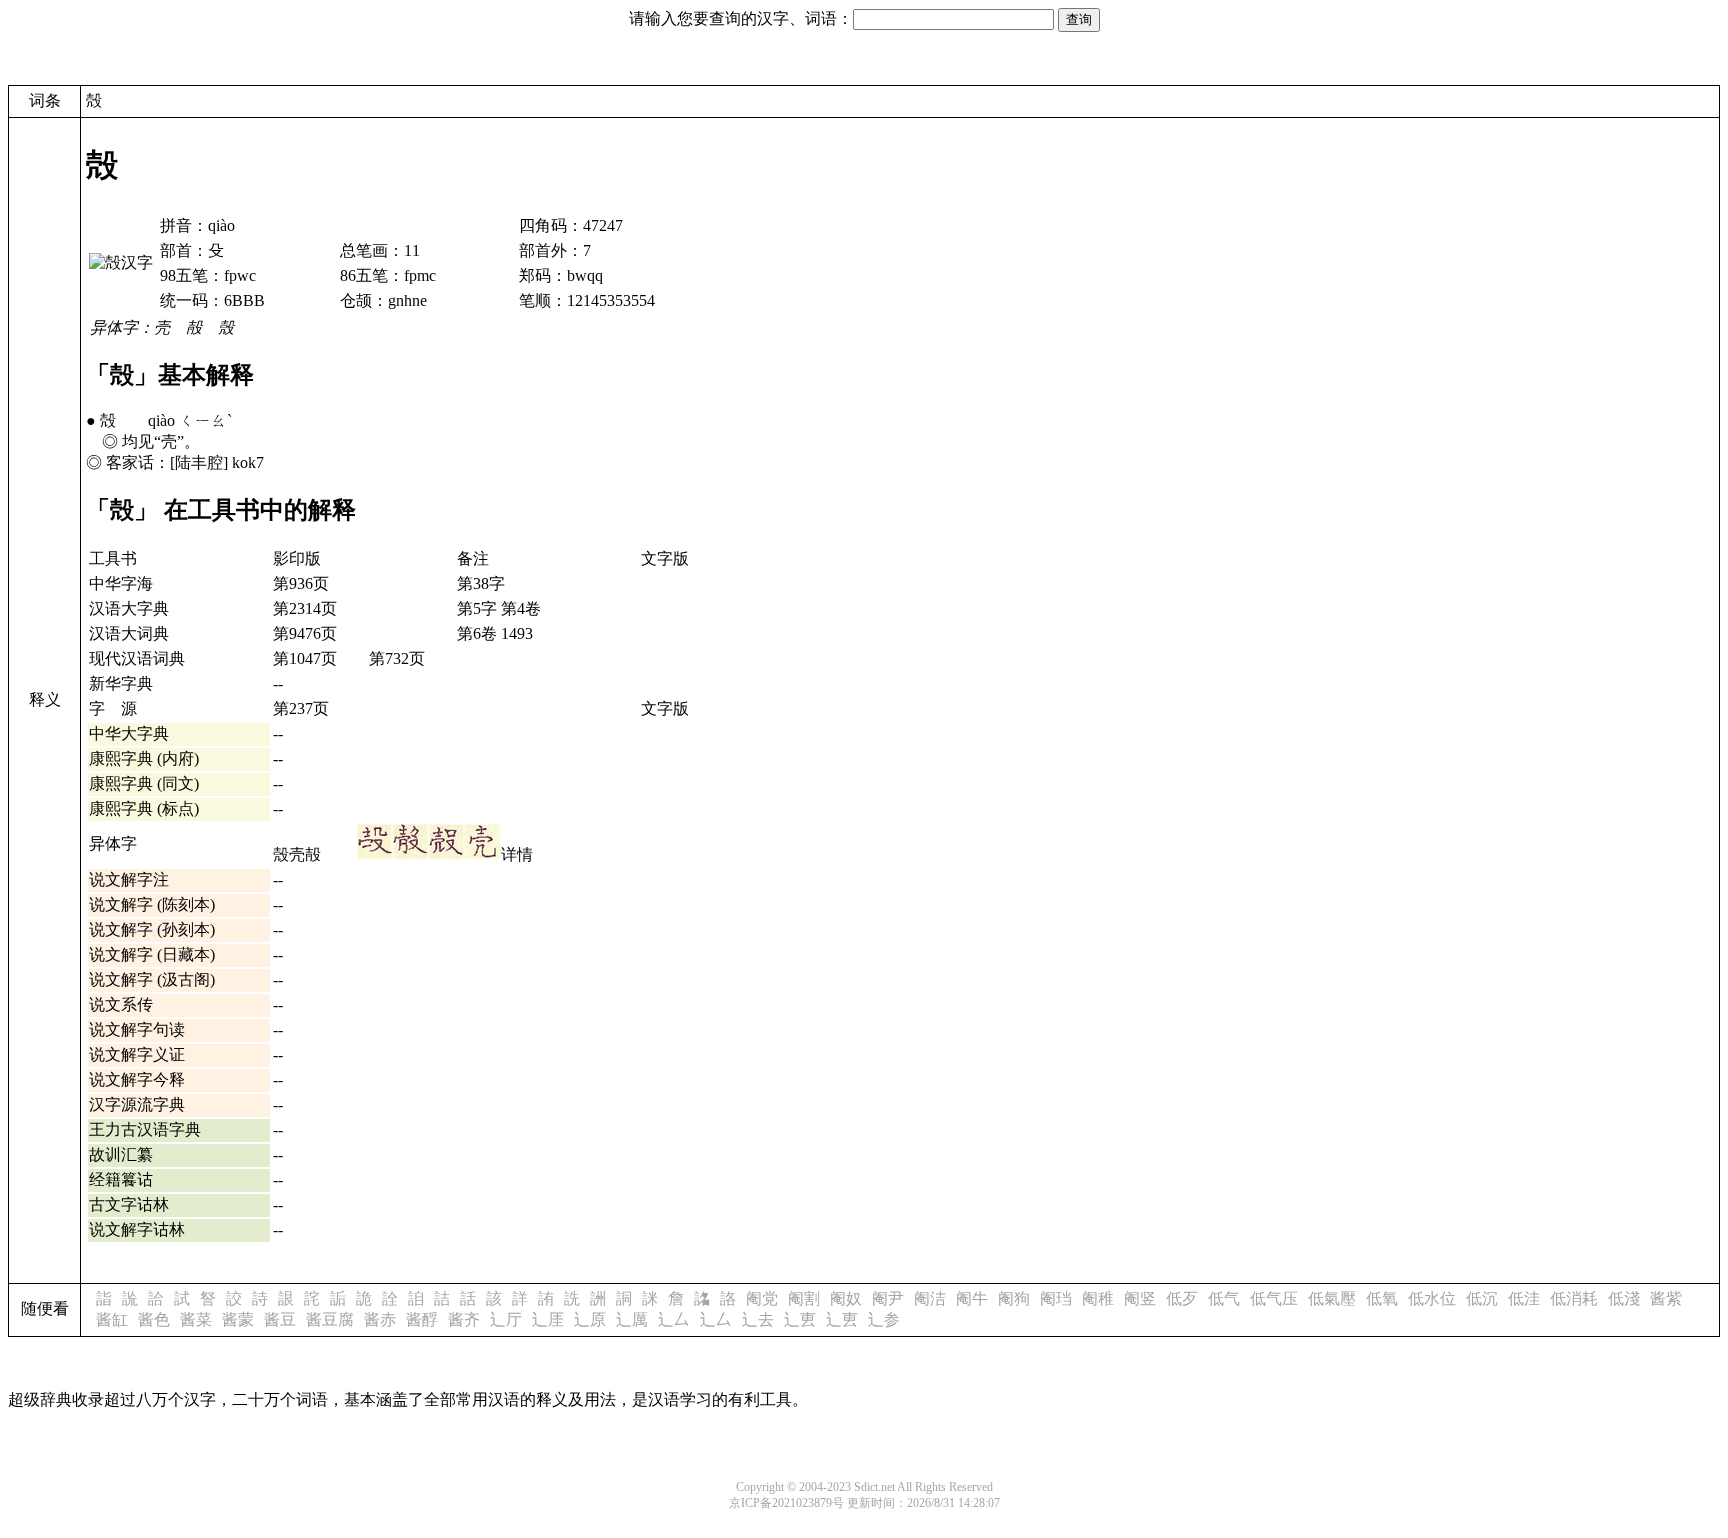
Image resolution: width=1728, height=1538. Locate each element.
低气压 (1274, 1298)
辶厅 (506, 1319)
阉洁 (930, 1298)
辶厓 (548, 1319)
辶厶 (674, 1319)
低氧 (1382, 1298)
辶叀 (800, 1319)
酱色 (154, 1319)
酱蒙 (238, 1319)
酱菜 (196, 1319)
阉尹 (888, 1298)
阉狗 (1014, 1298)
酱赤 (380, 1319)
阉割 (804, 1298)
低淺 (1624, 1298)
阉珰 (1056, 1298)
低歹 (1182, 1298)
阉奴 (846, 1298)
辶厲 (632, 1319)
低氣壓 (1332, 1298)
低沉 (1482, 1298)
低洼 (1524, 1298)
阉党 (762, 1298)
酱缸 (112, 1319)
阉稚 (1098, 1298)
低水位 (1432, 1298)
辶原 (590, 1319)
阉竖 (1140, 1298)
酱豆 (280, 1319)
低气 (1224, 1298)
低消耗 (1574, 1298)
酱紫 (1666, 1298)
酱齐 (464, 1319)
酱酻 (422, 1319)
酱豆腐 (330, 1319)
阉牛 (972, 1298)
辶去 (758, 1319)
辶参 (884, 1319)
